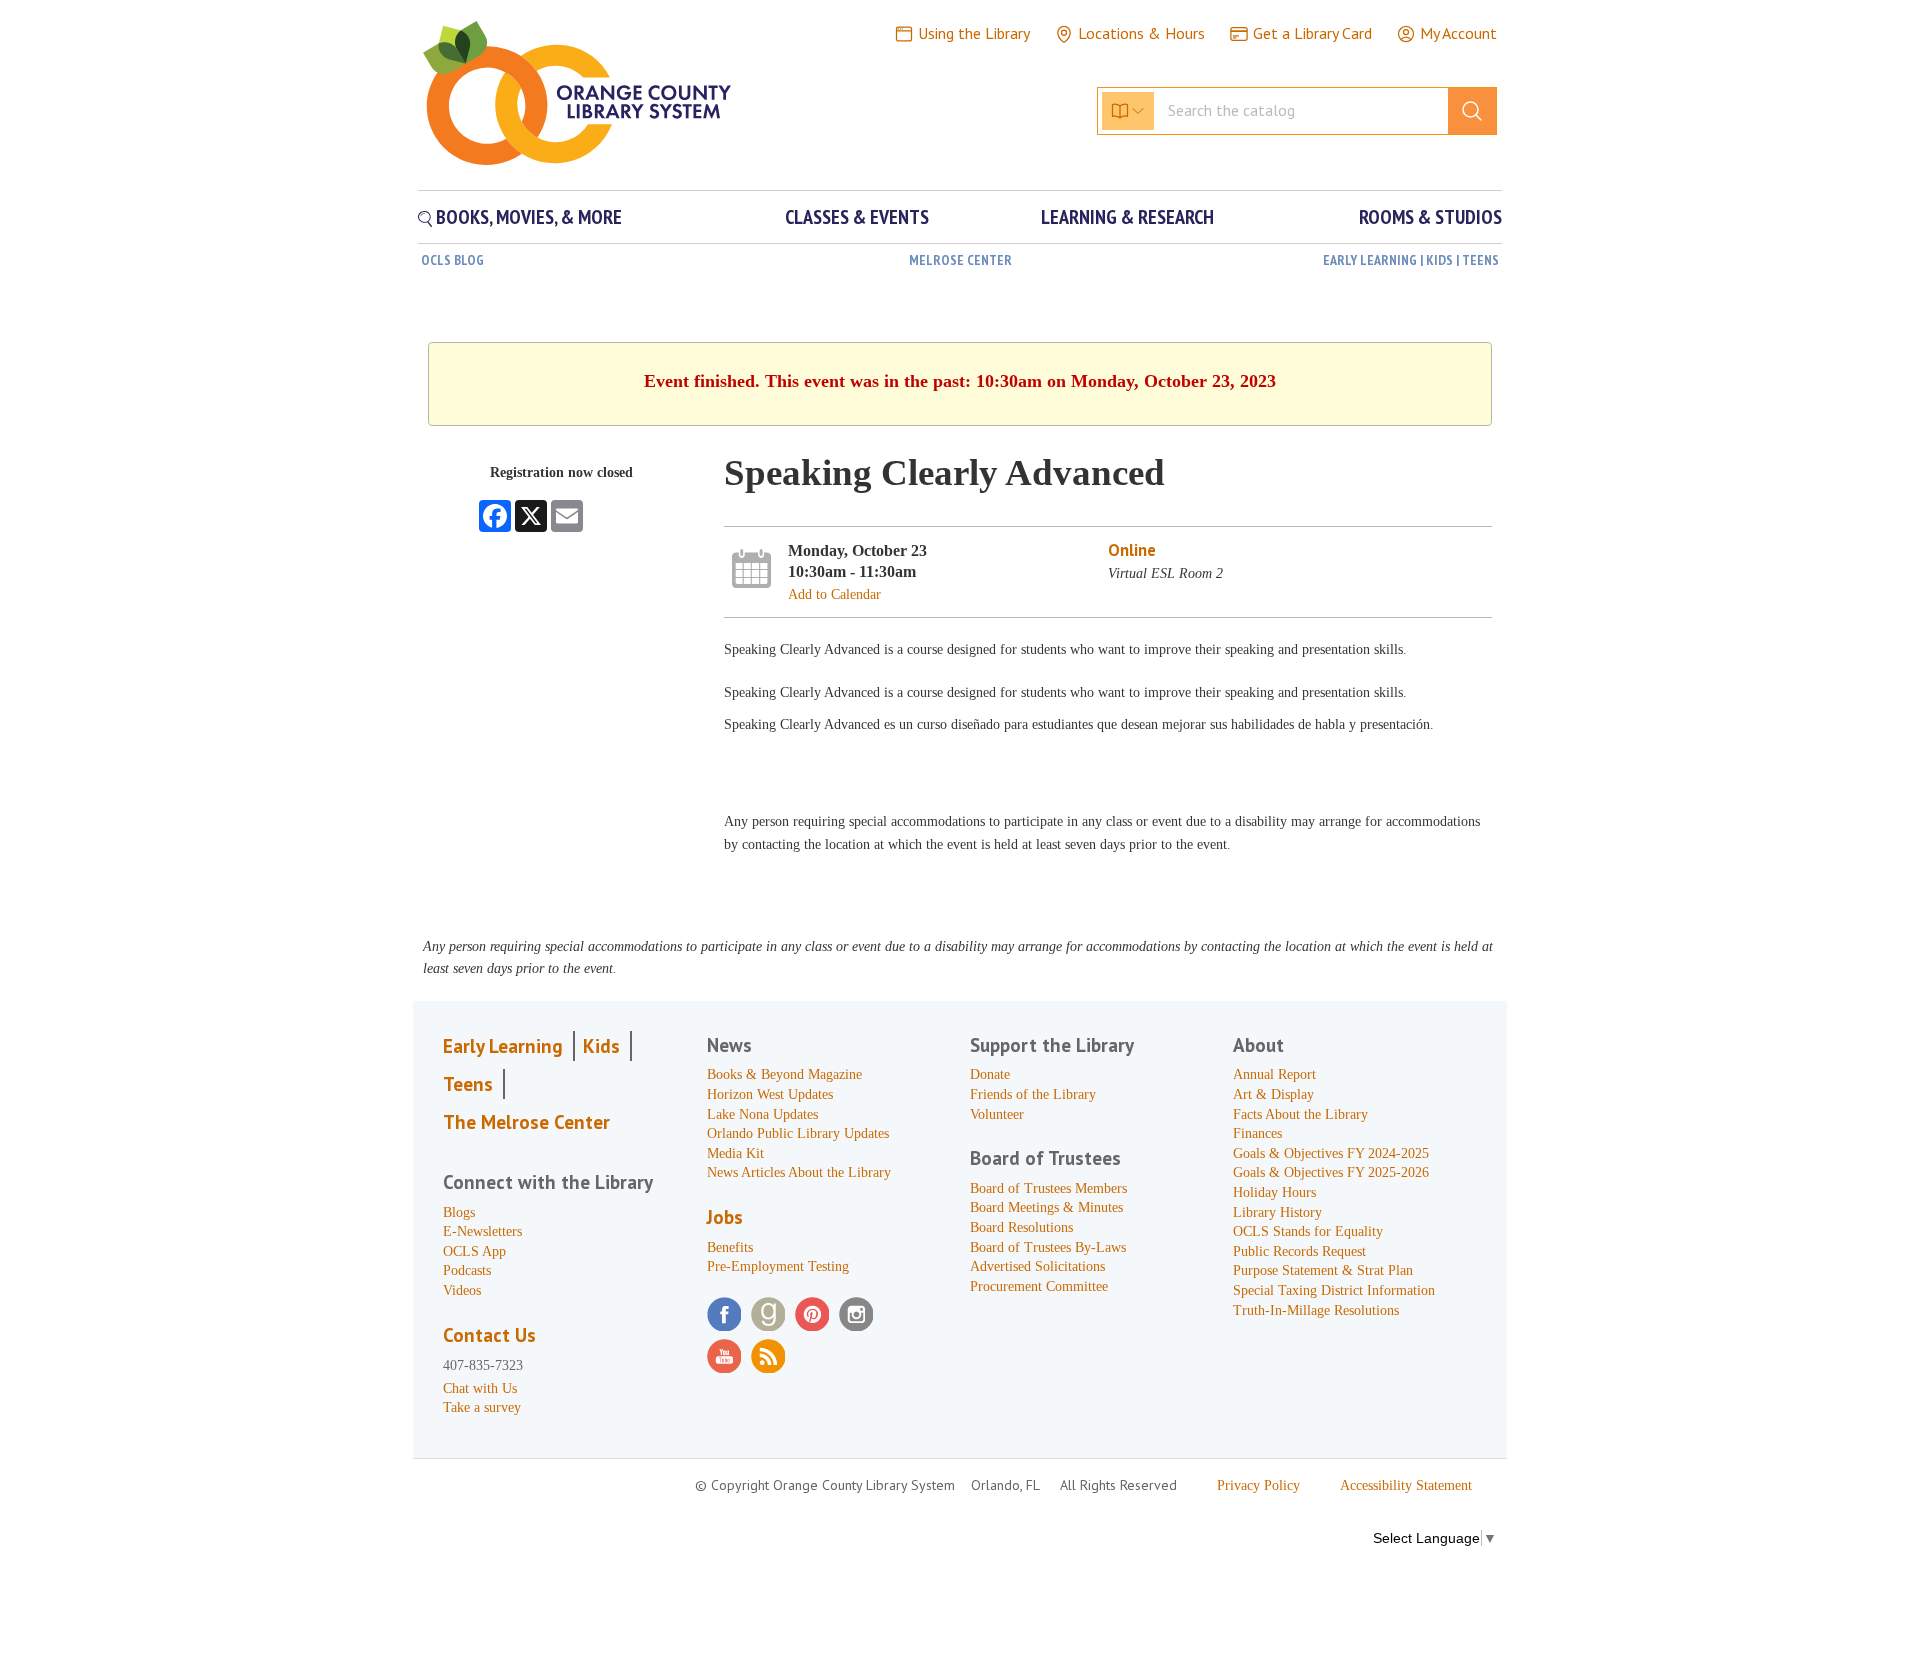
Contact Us (489, 1335)
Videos (462, 1290)
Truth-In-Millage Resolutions (1316, 1310)
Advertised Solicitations (1037, 1266)
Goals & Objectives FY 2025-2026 (1331, 1172)
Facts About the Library (1300, 1114)
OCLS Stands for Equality (1308, 1231)
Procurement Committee (1039, 1286)
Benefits (730, 1247)
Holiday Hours (1274, 1192)
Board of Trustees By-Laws (1048, 1247)
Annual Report (1274, 1074)
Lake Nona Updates (762, 1114)
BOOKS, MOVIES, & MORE (527, 217)
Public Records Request (1299, 1251)
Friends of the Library (1033, 1094)
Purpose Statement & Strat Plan (1323, 1270)
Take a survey (482, 1407)
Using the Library (974, 33)
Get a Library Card (1312, 33)
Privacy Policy (1258, 1485)
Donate (990, 1074)
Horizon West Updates (770, 1094)
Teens (468, 1084)
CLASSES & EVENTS (857, 217)
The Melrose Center (526, 1122)
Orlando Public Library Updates (798, 1133)
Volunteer (997, 1114)
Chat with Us (480, 1388)
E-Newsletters (482, 1231)
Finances (1257, 1133)
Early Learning (503, 1046)
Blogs (459, 1212)
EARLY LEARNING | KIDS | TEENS (1411, 260)
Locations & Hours (1141, 33)
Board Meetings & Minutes (1046, 1207)
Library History (1277, 1212)
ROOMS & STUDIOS (1430, 217)
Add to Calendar (834, 594)
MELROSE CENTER (960, 260)
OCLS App (474, 1251)
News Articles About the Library (799, 1172)
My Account (1458, 33)
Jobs (725, 1217)
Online (1132, 550)
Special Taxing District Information (1334, 1290)
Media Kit (735, 1153)
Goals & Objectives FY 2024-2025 (1331, 1153)
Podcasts (467, 1270)
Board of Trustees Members (1048, 1188)
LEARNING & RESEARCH (1127, 217)
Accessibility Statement (1406, 1485)
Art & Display (1273, 1094)
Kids (601, 1046)
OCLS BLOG (452, 260)
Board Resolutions (1021, 1227)
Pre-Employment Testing (778, 1266)
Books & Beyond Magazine (784, 1074)
